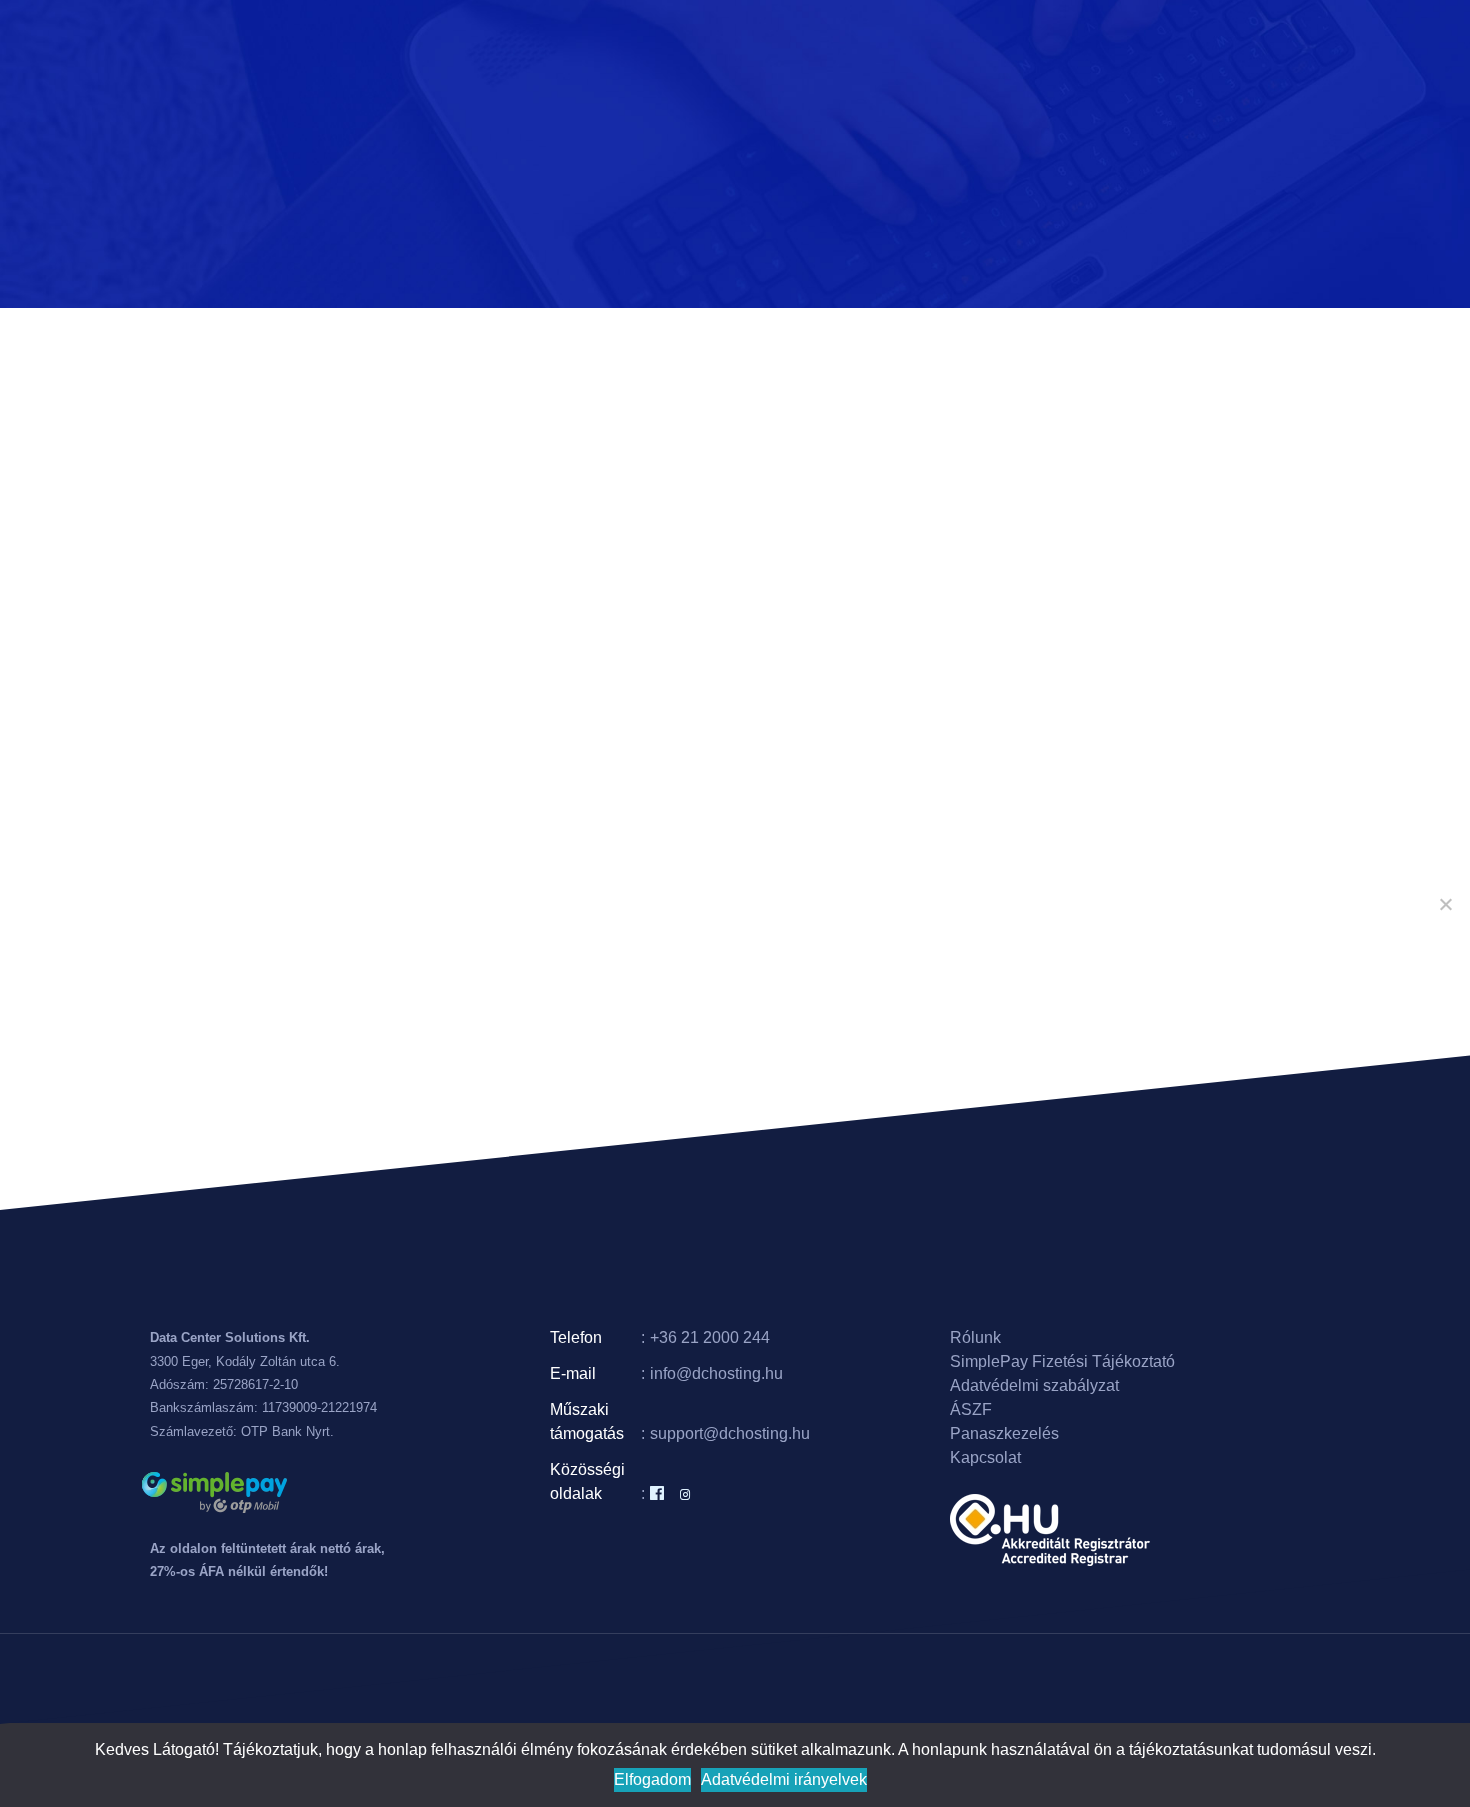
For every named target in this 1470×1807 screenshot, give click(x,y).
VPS (745, 39)
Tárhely (680, 39)
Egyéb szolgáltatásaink (845, 39)
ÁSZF (971, 1409)
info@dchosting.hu (716, 1373)
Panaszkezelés (1004, 1433)
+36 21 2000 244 (710, 1337)
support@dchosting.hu (730, 1433)
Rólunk (1008, 39)
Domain (620, 39)
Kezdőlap (554, 39)
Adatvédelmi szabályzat (1034, 1385)
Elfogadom (652, 1779)
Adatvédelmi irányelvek (784, 1779)
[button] (712, 39)
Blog (960, 39)
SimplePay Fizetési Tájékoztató (1062, 1361)
